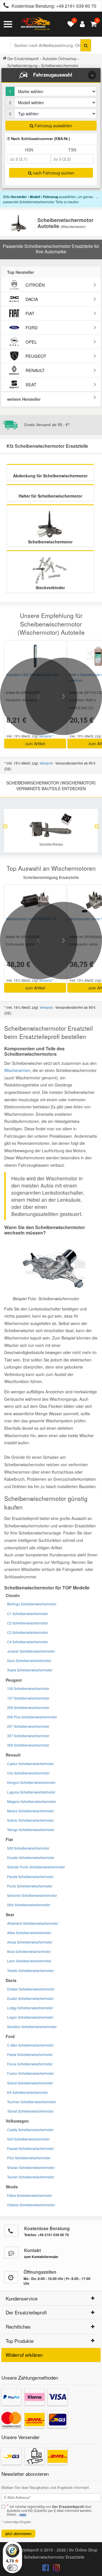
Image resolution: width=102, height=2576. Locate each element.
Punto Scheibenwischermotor (30, 1886)
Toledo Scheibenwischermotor (30, 1970)
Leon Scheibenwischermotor (29, 1961)
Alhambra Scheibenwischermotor (33, 1923)
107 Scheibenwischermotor (28, 1698)
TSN (72, 150)
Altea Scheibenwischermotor (29, 1933)
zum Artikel (35, 743)
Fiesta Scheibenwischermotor (30, 2054)
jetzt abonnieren (18, 2533)
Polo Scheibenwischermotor (29, 2158)
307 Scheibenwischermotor (28, 1736)
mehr (23, 2515)
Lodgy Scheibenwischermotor (30, 2008)
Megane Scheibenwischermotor (32, 1801)
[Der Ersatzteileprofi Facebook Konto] (46, 2569)
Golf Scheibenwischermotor (28, 2139)
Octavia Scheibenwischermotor (31, 2205)
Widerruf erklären (24, 2355)
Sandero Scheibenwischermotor (32, 2027)
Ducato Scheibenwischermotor (31, 1857)
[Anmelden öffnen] (81, 24)
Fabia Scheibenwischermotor (30, 2195)
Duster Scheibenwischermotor (30, 1998)
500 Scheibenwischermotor (28, 1848)
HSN (29, 150)
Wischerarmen (17, 1070)
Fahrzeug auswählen (53, 126)
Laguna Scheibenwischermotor (31, 1792)
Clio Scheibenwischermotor (28, 1773)
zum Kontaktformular (41, 2257)
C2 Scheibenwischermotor (27, 1623)
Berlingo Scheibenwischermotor (32, 1604)
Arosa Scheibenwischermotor (30, 1942)
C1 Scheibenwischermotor (27, 1613)
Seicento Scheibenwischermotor (32, 1895)
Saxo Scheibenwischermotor (29, 1660)
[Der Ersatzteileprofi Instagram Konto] (55, 2569)
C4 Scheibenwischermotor (27, 1642)
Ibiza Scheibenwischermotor (29, 1951)
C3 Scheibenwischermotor (27, 1632)
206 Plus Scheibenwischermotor (32, 1717)
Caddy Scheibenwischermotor (30, 2130)
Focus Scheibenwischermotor (30, 2064)
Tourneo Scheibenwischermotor (32, 2102)
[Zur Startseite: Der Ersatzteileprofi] (35, 24)
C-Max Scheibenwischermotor (30, 2045)
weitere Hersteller (24, 399)
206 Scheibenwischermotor (28, 1707)
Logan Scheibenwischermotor (30, 2017)
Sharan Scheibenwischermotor (31, 2167)
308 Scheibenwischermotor (28, 1745)
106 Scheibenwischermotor (28, 1688)
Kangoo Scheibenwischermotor (31, 1782)
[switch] (12, 2568)
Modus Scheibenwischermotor (30, 1811)
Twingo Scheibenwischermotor (31, 1830)
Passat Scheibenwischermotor (30, 2148)
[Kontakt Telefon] (11, 2231)
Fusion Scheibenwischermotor (30, 2073)
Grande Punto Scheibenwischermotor (36, 1867)
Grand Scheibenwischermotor (30, 2083)
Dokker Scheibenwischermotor (31, 1989)
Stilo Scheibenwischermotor (29, 1905)
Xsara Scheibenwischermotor (30, 1670)
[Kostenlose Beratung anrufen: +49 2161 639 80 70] (5, 6)
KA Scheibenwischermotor (27, 2092)
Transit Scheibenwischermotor (30, 2111)
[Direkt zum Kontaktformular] (11, 2253)
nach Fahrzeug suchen (53, 173)
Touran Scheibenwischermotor (31, 2177)
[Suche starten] (86, 45)
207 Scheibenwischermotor (28, 1726)
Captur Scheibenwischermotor (30, 1763)
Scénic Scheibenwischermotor (30, 1820)
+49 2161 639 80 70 (76, 6)
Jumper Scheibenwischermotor (31, 1651)
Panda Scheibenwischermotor (30, 1876)
